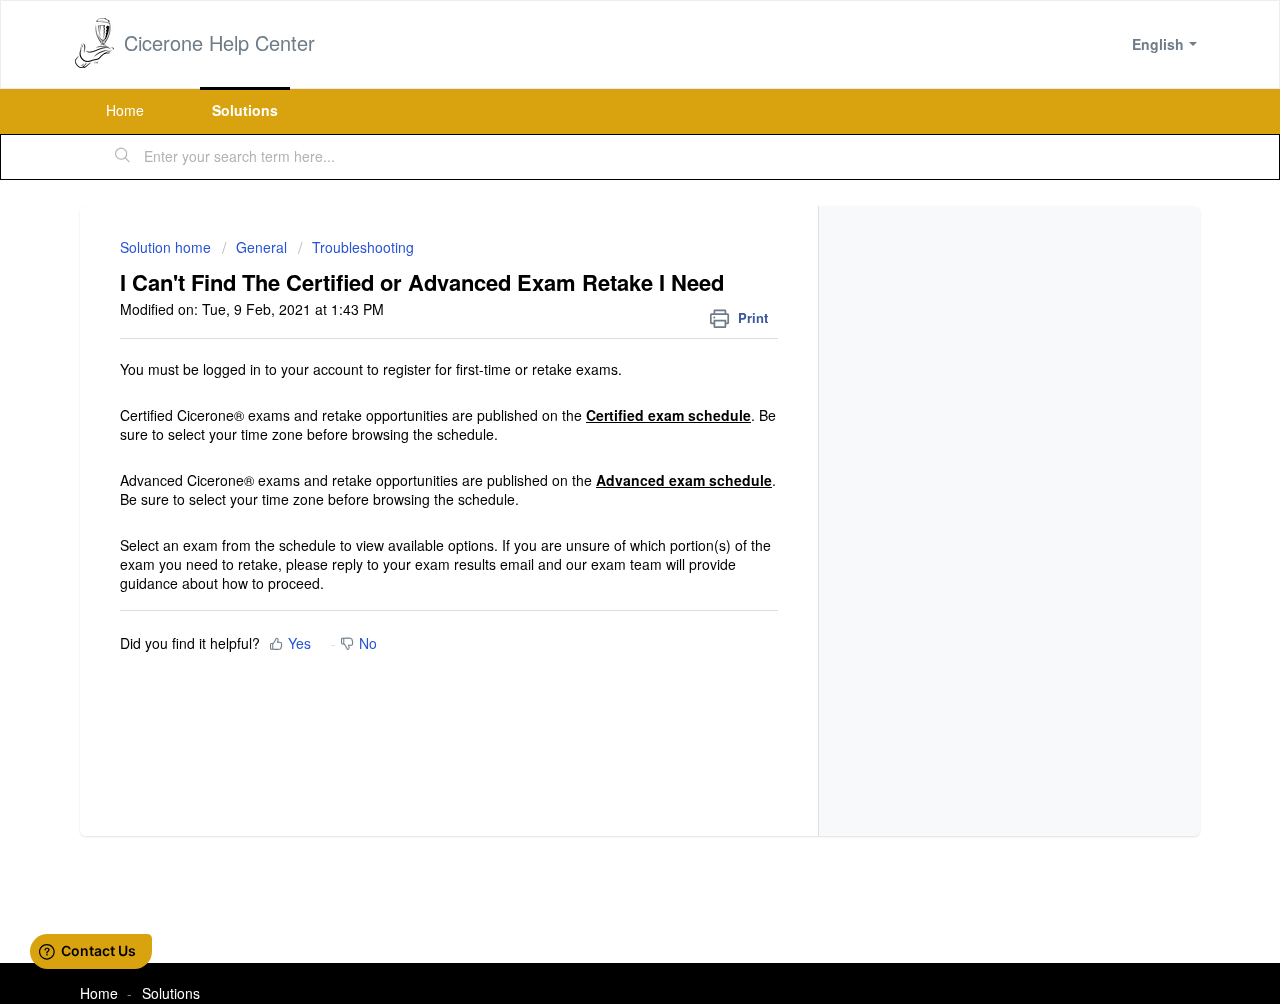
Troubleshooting (363, 247)
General (261, 247)
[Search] (123, 157)
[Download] (603, 237)
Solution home (167, 247)
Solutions (245, 110)
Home (125, 110)
